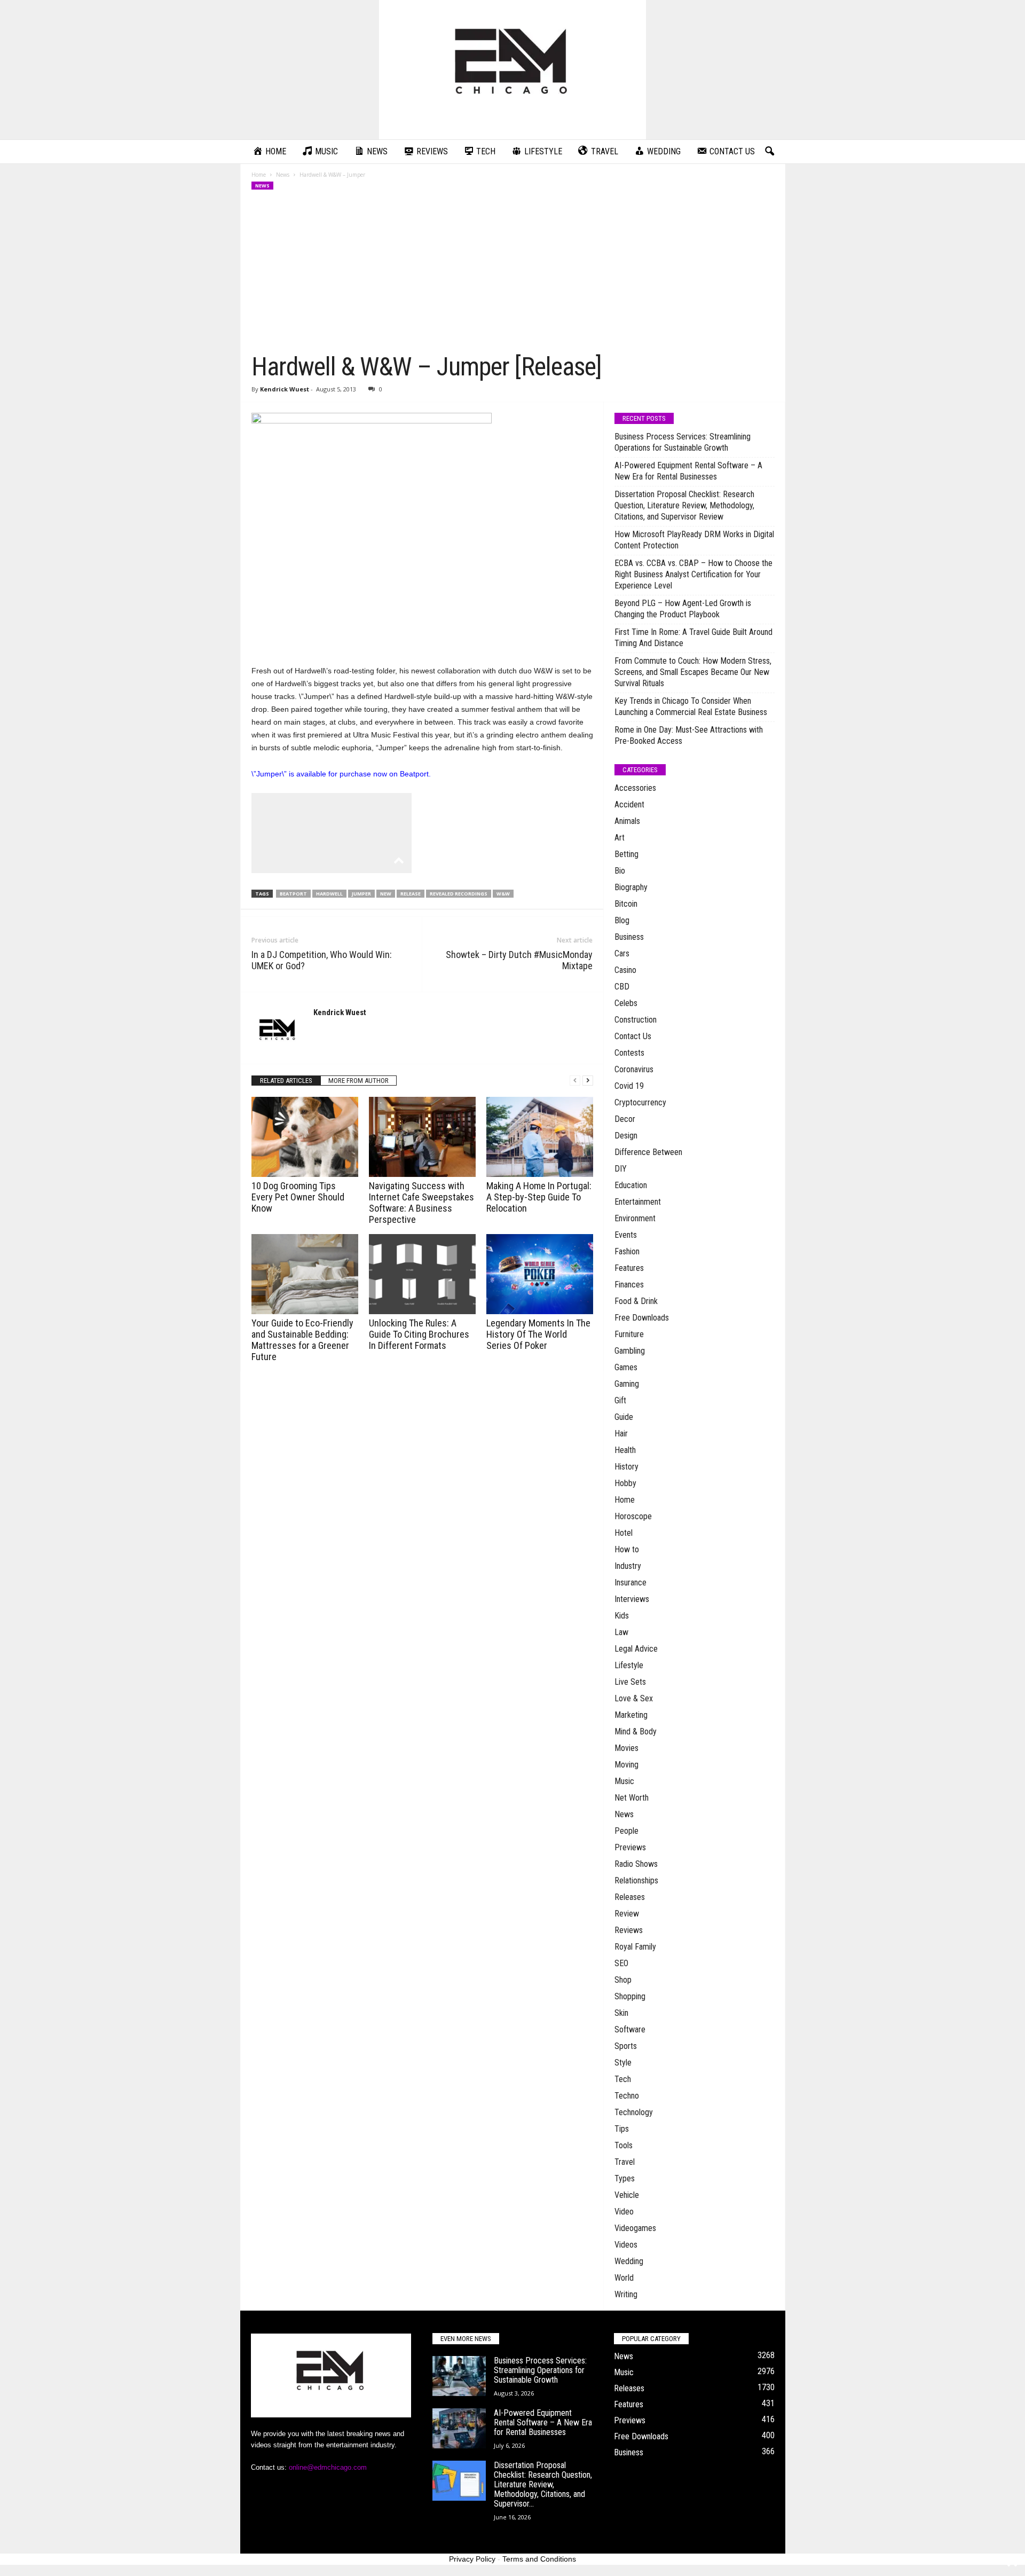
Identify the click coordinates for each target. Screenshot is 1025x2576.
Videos (626, 2245)
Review (627, 1914)
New (386, 894)
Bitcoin (626, 904)
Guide (624, 1417)
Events (626, 1235)
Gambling (630, 1351)
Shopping (630, 1996)
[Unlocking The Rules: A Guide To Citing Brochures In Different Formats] (422, 1274)
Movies (626, 1748)
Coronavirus (634, 1069)
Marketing (631, 1715)
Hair (621, 1434)
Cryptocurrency (640, 1102)
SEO (621, 1963)
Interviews (632, 1599)
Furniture (629, 1334)
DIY (621, 1169)
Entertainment (638, 1202)
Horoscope (633, 1516)
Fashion (627, 1251)
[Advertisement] (513, 271)
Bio (620, 871)
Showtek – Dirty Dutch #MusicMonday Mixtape (519, 960)
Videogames (635, 2228)
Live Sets (630, 1682)
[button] (769, 152)
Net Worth (632, 1798)
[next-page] (588, 1081)
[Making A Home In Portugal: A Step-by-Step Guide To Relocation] (540, 1137)
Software (630, 2029)
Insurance (630, 1582)
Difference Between (648, 1152)
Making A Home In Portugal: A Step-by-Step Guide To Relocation (539, 1197)
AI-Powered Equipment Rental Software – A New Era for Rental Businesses (688, 471)
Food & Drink (636, 1301)
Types (625, 2178)
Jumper (361, 894)
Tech (623, 2079)
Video (624, 2212)
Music (624, 1781)
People (626, 1831)
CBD (622, 987)
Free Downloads (642, 1318)
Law (621, 1632)
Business (629, 937)
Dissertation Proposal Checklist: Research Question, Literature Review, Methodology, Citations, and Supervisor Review (684, 505)
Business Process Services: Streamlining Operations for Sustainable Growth (683, 442)
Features (629, 1268)
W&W (503, 894)
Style (623, 2063)
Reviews (629, 1930)
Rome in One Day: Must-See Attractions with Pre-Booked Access (689, 735)
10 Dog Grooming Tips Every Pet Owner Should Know (298, 1197)
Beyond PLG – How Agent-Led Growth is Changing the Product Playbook (683, 609)
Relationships (636, 1880)
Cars (622, 953)
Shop (623, 1980)
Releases (630, 1897)
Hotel (624, 1533)
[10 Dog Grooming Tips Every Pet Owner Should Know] (305, 1137)
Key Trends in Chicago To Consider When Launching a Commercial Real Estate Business (691, 706)
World (624, 2278)
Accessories (635, 788)
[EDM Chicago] (512, 70)
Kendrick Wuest (285, 389)
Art (620, 838)
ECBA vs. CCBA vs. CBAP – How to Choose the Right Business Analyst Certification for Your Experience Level (693, 574)
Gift (620, 1400)
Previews (630, 1847)
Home (259, 175)
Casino (625, 970)
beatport (293, 894)
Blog (622, 920)
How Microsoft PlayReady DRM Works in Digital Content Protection (694, 540)
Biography (631, 887)
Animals (627, 821)
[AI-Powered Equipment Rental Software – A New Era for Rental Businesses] (459, 2428)
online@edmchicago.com (328, 2467)
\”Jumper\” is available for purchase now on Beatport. (341, 774)
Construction (636, 1020)
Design (626, 1136)
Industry (628, 1566)
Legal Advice (636, 1649)
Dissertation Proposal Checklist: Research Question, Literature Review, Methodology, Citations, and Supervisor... (543, 2484)
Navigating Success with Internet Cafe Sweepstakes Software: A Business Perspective (421, 1203)
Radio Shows (636, 1864)
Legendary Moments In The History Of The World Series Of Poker (538, 1334)
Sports (626, 2046)
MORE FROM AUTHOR (358, 1081)
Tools (624, 2145)
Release (411, 894)
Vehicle (627, 2195)
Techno (627, 2096)
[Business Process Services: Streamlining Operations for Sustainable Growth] (459, 2376)
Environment (635, 1218)
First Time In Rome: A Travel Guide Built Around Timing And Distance (693, 638)
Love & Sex (634, 1698)
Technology (634, 2112)
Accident (629, 804)
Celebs (626, 1003)
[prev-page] (575, 1081)
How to (627, 1549)
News (283, 175)
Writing (626, 2294)
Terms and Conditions (539, 2559)
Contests (629, 1053)
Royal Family (635, 1947)
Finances (629, 1285)
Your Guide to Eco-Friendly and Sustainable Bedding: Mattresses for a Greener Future (302, 1340)
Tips (622, 2129)
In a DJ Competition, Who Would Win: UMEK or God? (322, 960)
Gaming (627, 1384)
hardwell (329, 894)
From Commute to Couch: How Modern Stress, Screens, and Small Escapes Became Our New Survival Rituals (693, 672)
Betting (626, 854)
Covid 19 (629, 1086)
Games (626, 1367)
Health (625, 1450)
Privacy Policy (472, 2559)
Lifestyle (629, 1665)
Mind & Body (636, 1731)
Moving (626, 1765)
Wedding (629, 2261)
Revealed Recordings (459, 894)
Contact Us (633, 1036)
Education (631, 1185)
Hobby (625, 1483)
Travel (625, 2162)
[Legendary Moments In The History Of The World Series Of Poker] (540, 1274)
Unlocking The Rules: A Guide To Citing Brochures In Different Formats (419, 1334)
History (626, 1467)
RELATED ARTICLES (286, 1081)
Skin (621, 2013)
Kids (622, 1616)
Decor (625, 1119)
